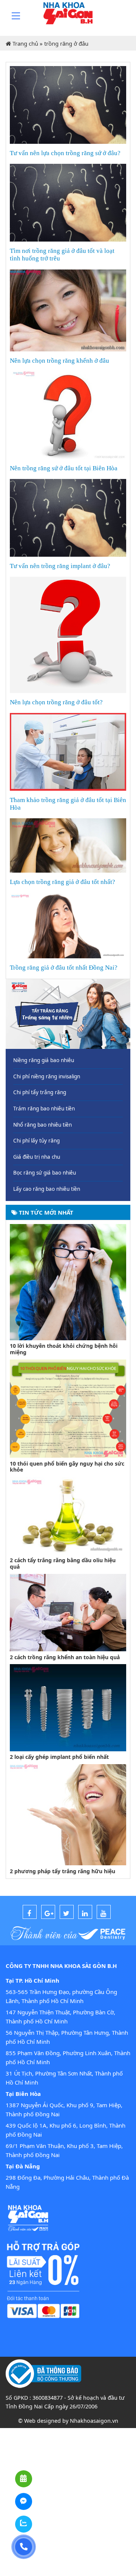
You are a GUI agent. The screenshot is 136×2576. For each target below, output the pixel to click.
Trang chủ (25, 43)
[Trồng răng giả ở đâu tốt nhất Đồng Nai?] (68, 925)
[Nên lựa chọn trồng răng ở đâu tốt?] (68, 634)
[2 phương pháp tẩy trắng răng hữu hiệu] (68, 1814)
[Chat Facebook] (24, 2501)
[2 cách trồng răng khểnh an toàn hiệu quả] (68, 1612)
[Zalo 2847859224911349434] (24, 2524)
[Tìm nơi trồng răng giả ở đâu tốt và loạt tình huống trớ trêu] (68, 202)
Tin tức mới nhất (45, 1212)
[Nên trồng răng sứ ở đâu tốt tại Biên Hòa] (68, 414)
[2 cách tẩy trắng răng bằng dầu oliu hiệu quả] (68, 1515)
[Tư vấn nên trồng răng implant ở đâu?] (68, 517)
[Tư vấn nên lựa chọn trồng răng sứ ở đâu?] (68, 104)
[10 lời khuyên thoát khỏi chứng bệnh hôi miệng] (68, 1281)
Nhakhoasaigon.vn (94, 2421)
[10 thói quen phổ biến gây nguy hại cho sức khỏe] (68, 1408)
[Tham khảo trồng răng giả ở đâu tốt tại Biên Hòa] (68, 751)
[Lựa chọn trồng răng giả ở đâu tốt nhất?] (68, 845)
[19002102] (24, 2547)
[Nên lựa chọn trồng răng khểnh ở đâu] (68, 309)
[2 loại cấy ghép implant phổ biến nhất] (68, 1707)
